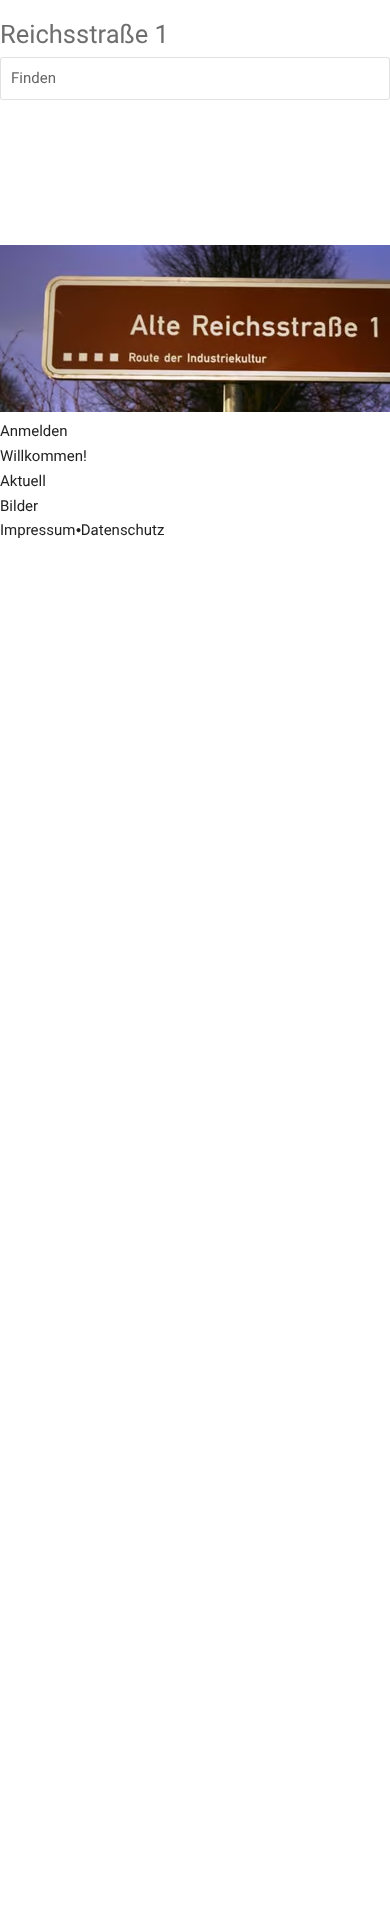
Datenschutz (123, 530)
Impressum (37, 530)
